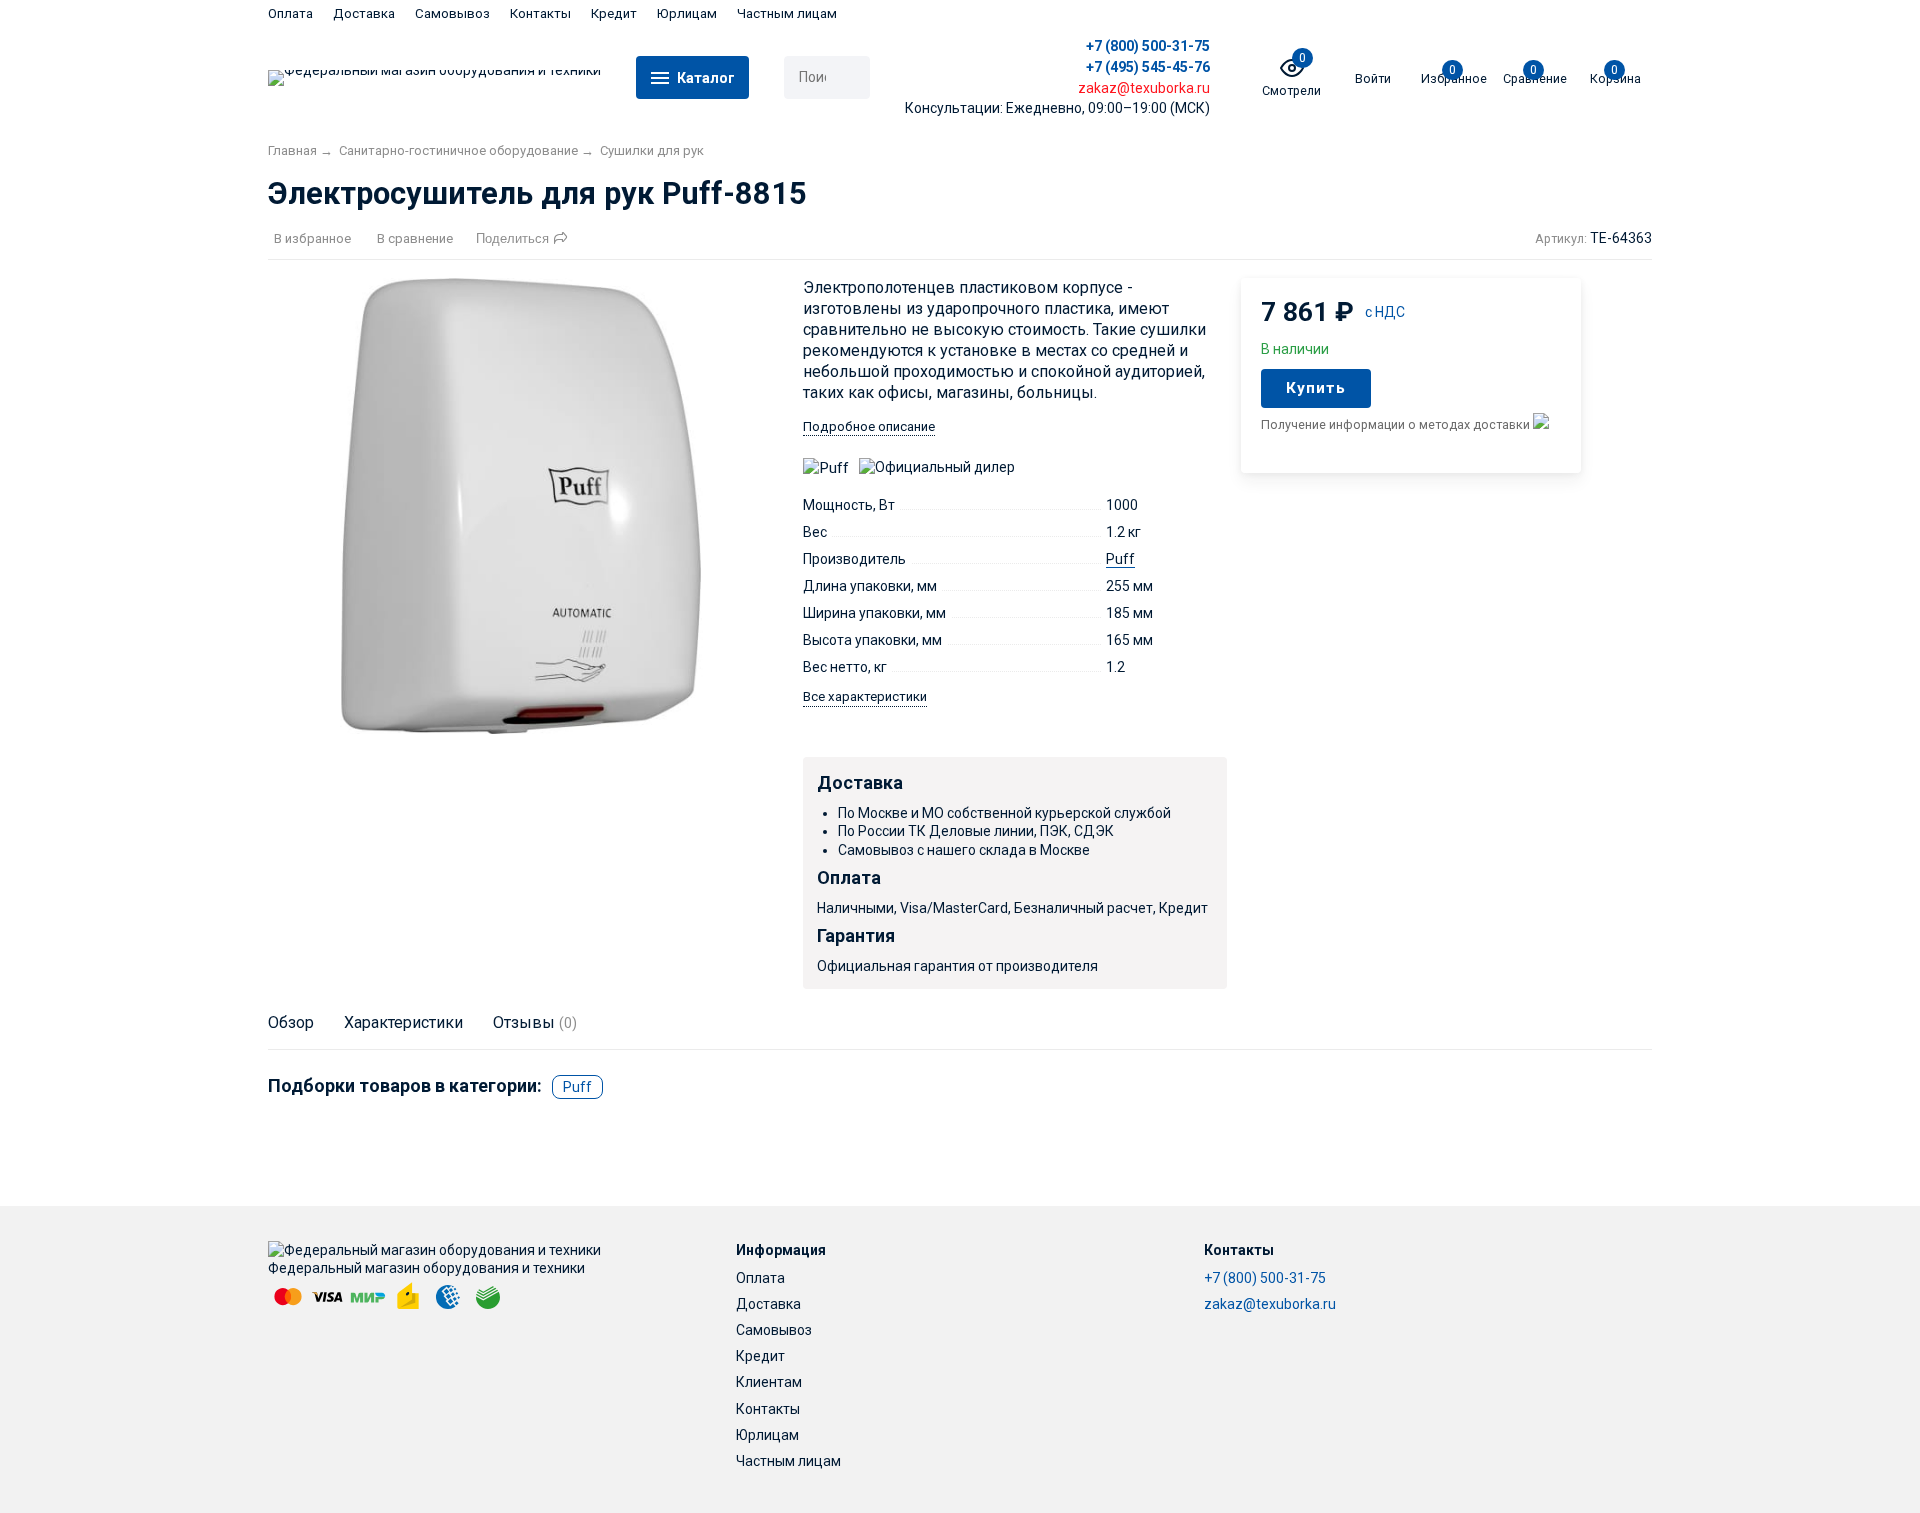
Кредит (614, 13)
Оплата (290, 13)
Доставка (364, 13)
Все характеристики (865, 696)
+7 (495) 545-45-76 (1148, 67)
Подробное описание (869, 426)
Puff (1120, 559)
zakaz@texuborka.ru (1270, 1304)
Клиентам (769, 1382)
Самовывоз (452, 13)
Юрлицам (687, 13)
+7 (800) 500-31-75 (1148, 46)
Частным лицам (787, 13)
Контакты (540, 13)
